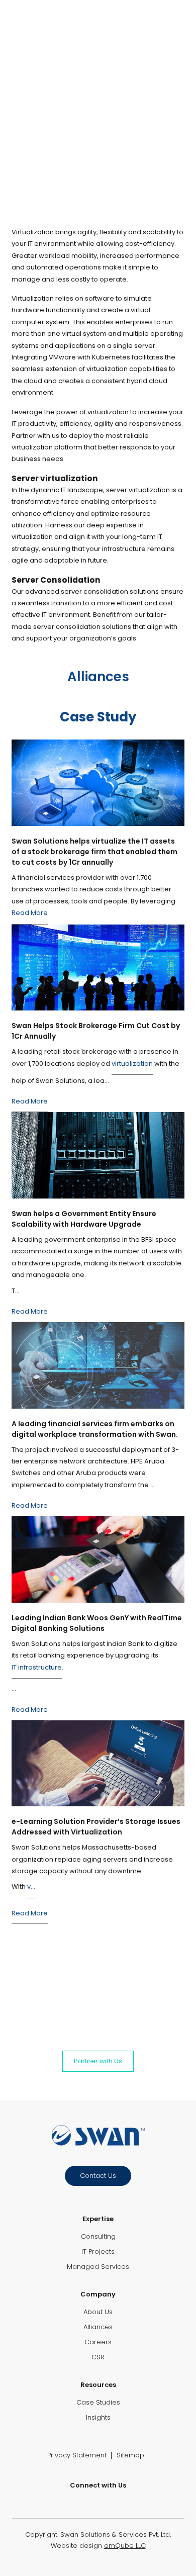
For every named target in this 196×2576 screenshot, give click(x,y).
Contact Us (98, 2176)
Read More (30, 913)
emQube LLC (125, 2546)
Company (98, 2294)
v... (31, 1887)
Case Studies (98, 2402)
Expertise (98, 2219)
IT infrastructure (37, 1667)
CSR (98, 2357)
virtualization (132, 1064)
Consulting (98, 2236)
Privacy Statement (77, 2455)
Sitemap (130, 2455)
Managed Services (98, 2267)
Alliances (98, 2327)
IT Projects (98, 2251)
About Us (98, 2312)
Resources (98, 2385)
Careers (98, 2342)
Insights (98, 2417)
